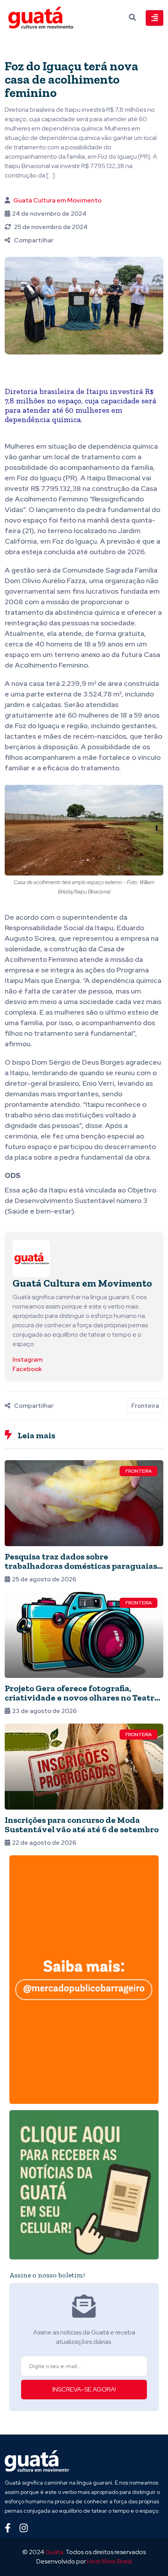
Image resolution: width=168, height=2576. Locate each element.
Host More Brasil (109, 2561)
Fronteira (145, 1406)
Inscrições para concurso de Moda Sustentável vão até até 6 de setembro (82, 1825)
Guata (54, 2552)
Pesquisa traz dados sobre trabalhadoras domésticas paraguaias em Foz (81, 1566)
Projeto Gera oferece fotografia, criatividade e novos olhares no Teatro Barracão (82, 1698)
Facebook (27, 1369)
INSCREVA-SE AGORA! (84, 2389)
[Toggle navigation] (155, 18)
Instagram (28, 1360)
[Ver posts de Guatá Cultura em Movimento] (31, 1258)
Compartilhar (34, 240)
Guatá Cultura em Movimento (57, 200)
